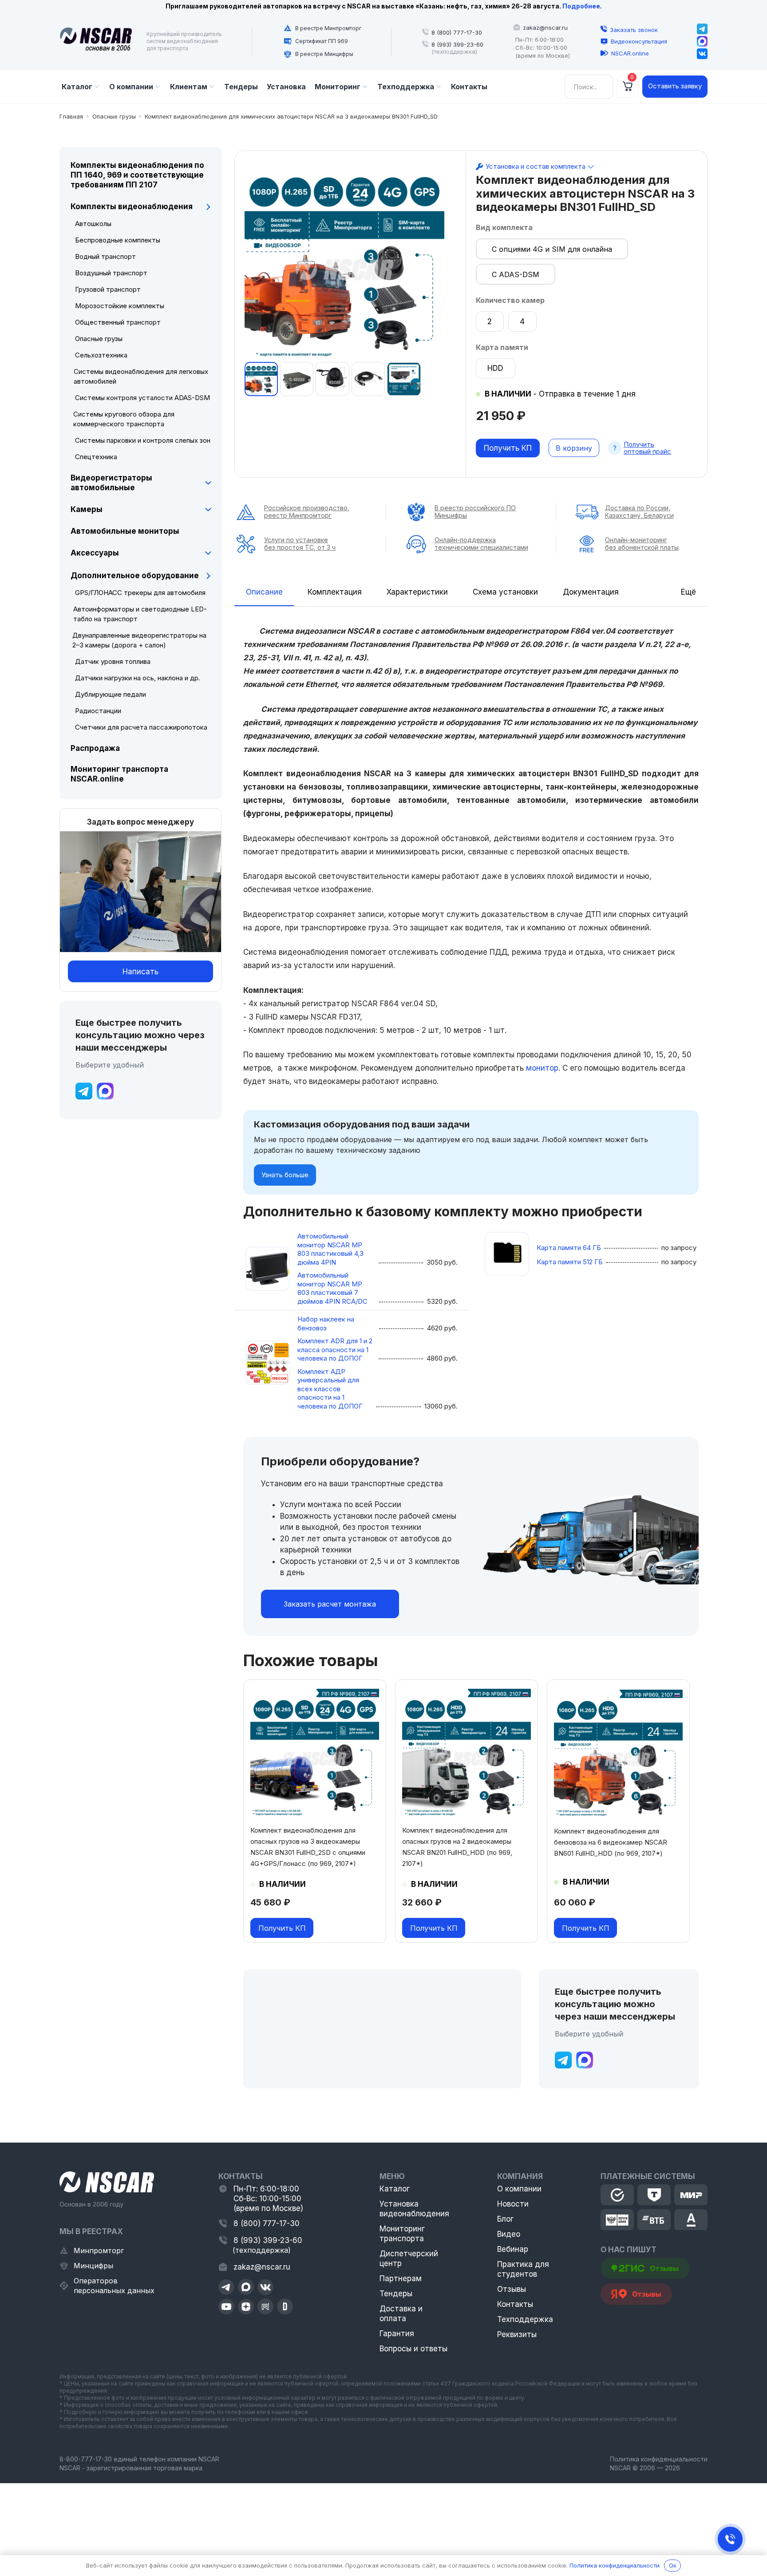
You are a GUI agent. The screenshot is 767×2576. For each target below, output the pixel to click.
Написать (140, 972)
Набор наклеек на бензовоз (326, 1324)
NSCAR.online (630, 53)
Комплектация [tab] (335, 592)
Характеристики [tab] (417, 592)
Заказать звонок (634, 30)
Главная (71, 116)
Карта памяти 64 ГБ (569, 1248)
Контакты (515, 2304)
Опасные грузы (114, 116)
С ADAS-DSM (516, 274)
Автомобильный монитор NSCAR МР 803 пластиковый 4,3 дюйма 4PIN (330, 1249)
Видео (509, 2234)
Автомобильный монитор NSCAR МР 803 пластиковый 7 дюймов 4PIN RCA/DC (332, 1288)
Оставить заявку (675, 86)
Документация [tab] (591, 592)
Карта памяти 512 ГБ (570, 1262)
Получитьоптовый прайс (647, 448)
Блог (505, 2219)
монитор (542, 1068)
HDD (495, 368)
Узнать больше (285, 1175)
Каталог (395, 2189)
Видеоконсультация (639, 41)
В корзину (574, 448)
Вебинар (513, 2249)
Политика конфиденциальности (659, 2459)
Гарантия (397, 2334)
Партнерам (401, 2278)
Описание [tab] (264, 592)
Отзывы (512, 2289)
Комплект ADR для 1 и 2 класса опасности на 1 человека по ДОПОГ (335, 1350)
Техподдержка (525, 2319)
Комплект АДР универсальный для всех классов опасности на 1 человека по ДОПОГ (330, 1389)
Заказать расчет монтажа (330, 1604)
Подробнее (581, 6)
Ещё (688, 592)
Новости (513, 2204)
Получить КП (508, 448)
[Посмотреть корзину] (628, 87)
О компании (519, 2189)
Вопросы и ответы (413, 2349)
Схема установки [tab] (505, 592)
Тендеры (396, 2294)
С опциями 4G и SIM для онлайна (552, 249)
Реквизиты (517, 2334)
